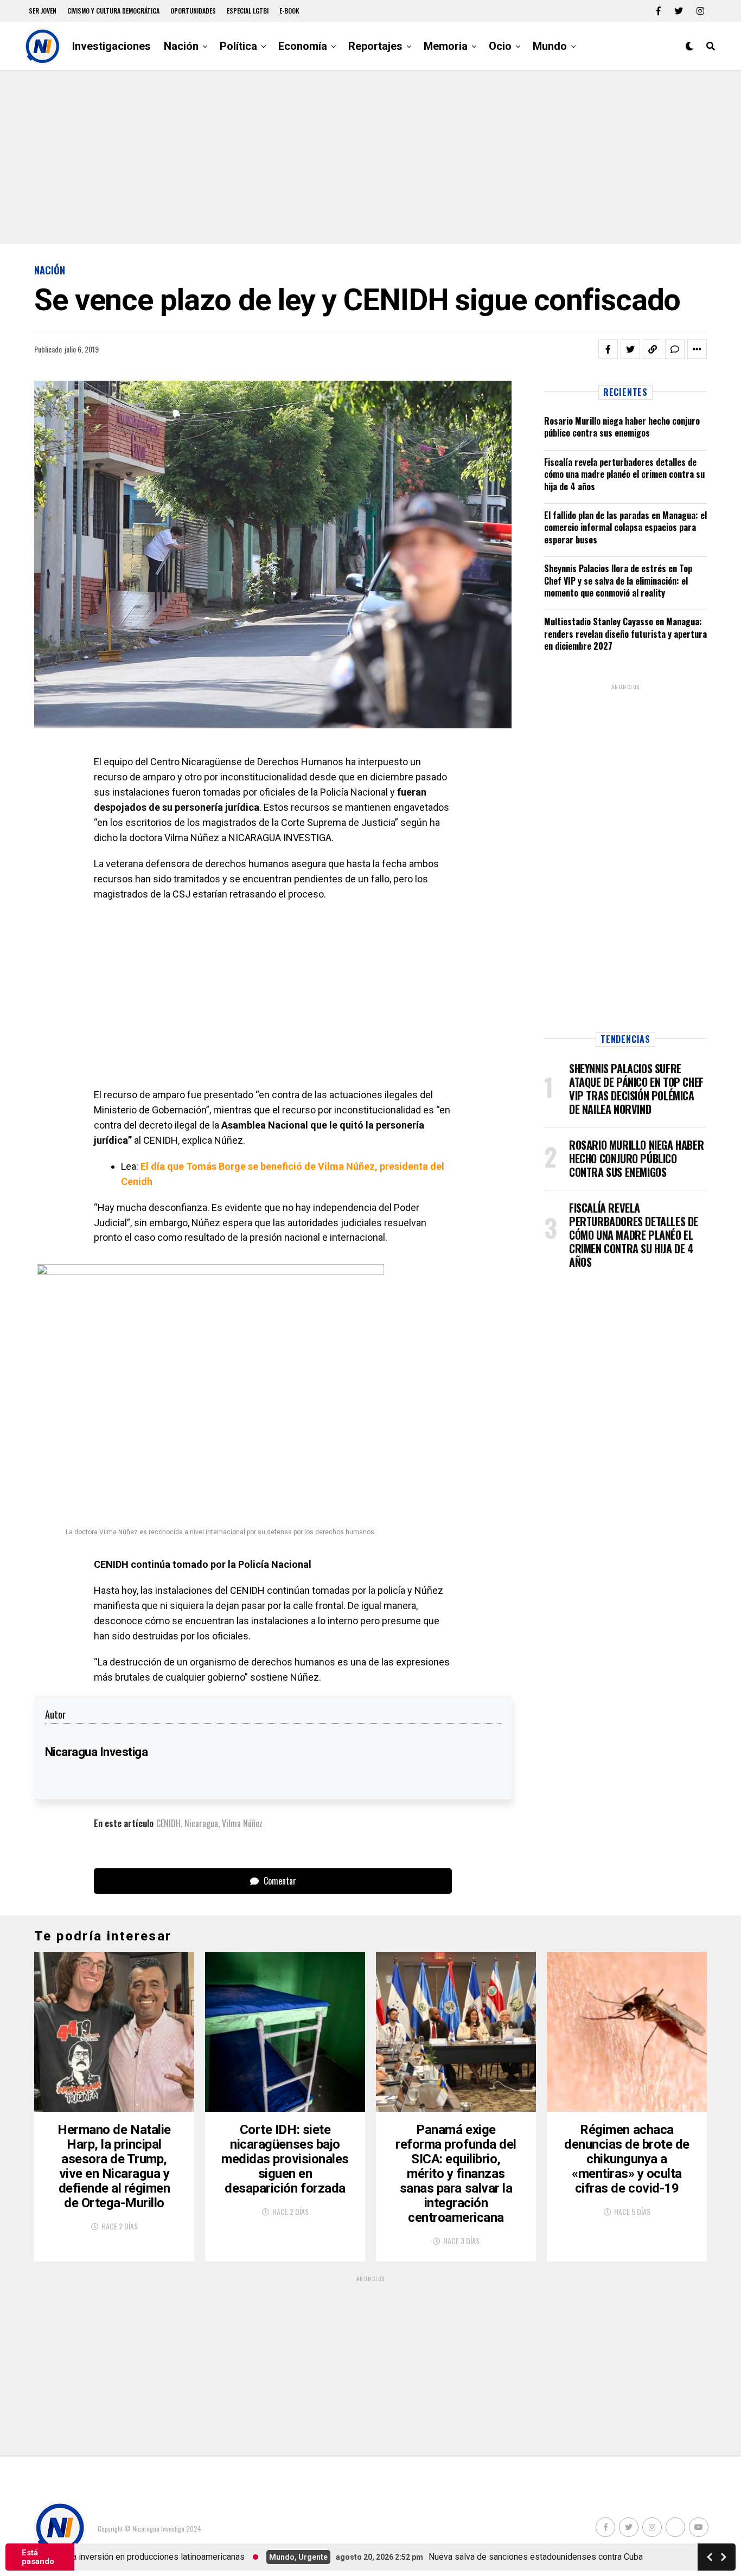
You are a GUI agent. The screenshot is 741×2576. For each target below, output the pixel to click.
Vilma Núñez (242, 1823)
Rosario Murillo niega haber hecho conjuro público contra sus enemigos (622, 427)
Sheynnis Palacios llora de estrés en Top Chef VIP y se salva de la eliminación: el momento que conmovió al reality (618, 581)
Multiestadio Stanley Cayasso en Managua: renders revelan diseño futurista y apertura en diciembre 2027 (625, 634)
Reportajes (375, 46)
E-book (289, 11)
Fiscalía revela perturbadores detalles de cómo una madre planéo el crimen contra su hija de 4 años (624, 474)
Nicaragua (201, 1823)
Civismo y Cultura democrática (113, 11)
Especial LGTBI (248, 11)
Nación (181, 46)
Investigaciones (111, 46)
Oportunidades (193, 11)
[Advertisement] (370, 157)
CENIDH (168, 1823)
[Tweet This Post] (630, 349)
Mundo (550, 46)
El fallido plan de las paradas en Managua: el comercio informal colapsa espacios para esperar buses (625, 527)
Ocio (500, 46)
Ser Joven (43, 11)
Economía (303, 46)
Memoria (446, 46)
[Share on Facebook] (608, 349)
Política (238, 46)
